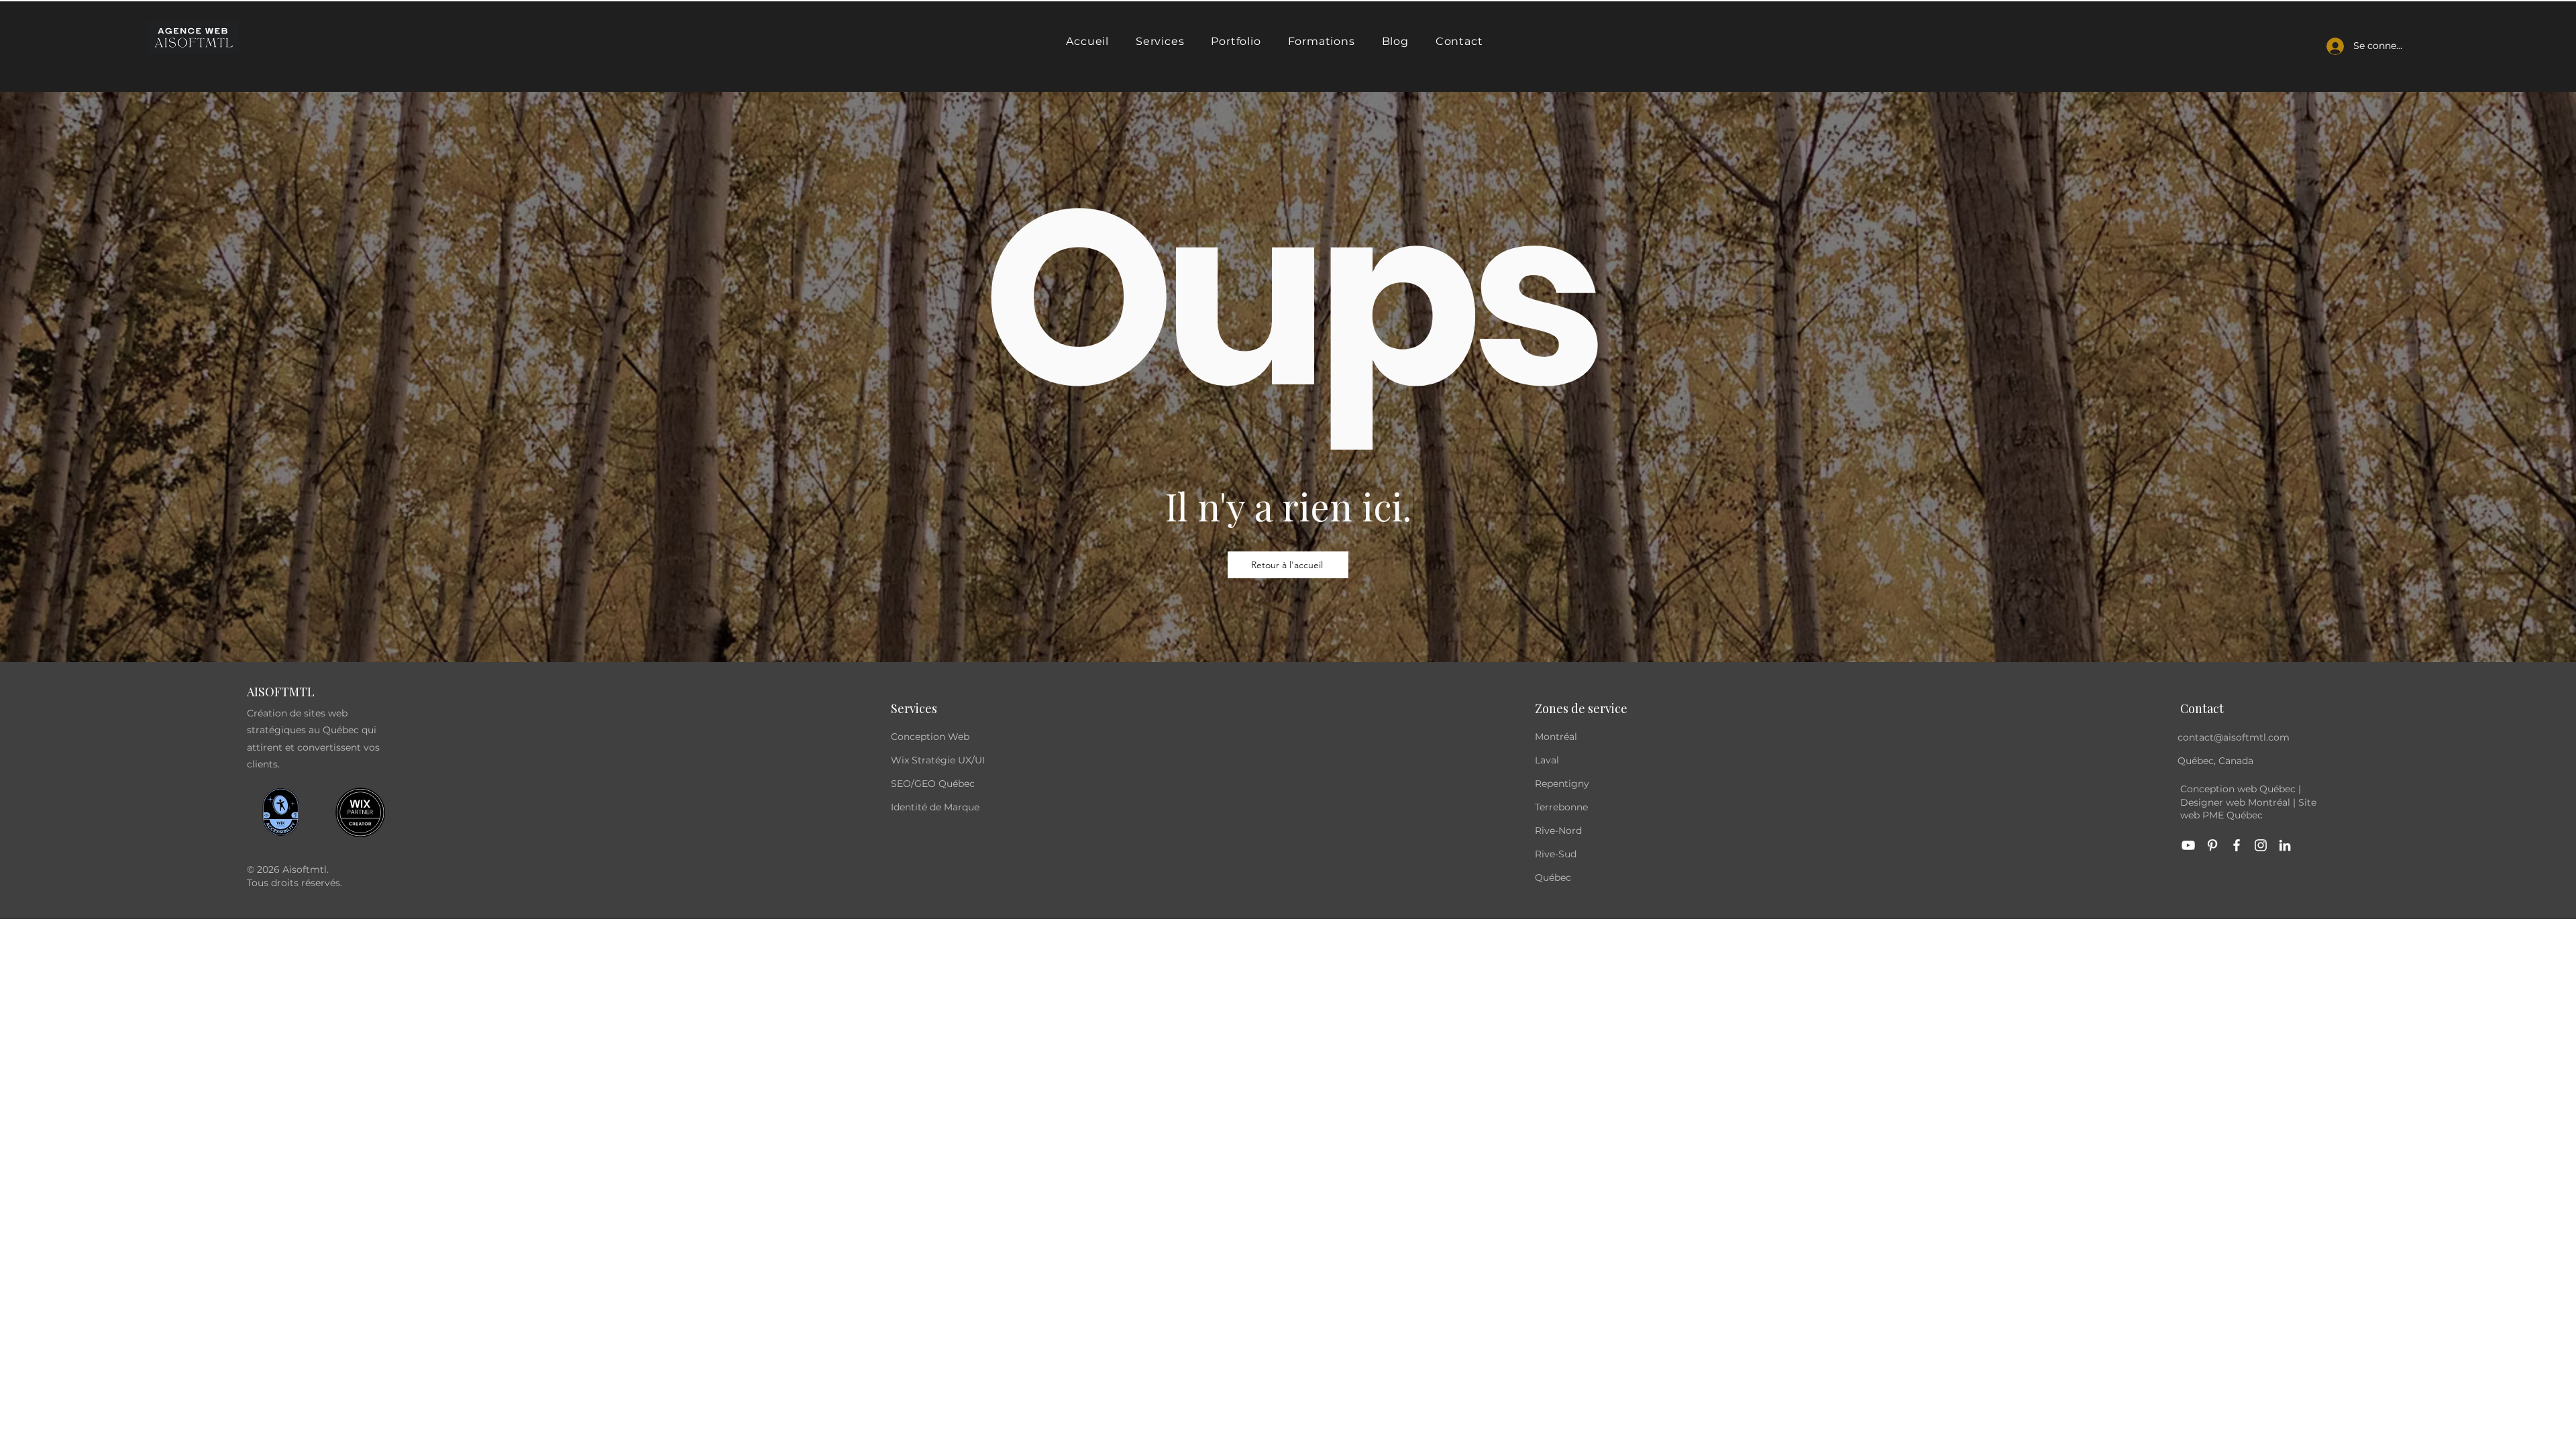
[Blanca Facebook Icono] (2237, 845)
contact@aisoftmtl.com (2234, 737)
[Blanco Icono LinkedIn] (2285, 845)
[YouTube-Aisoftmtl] (2188, 845)
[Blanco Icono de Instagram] (2261, 845)
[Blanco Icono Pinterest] (2212, 845)
